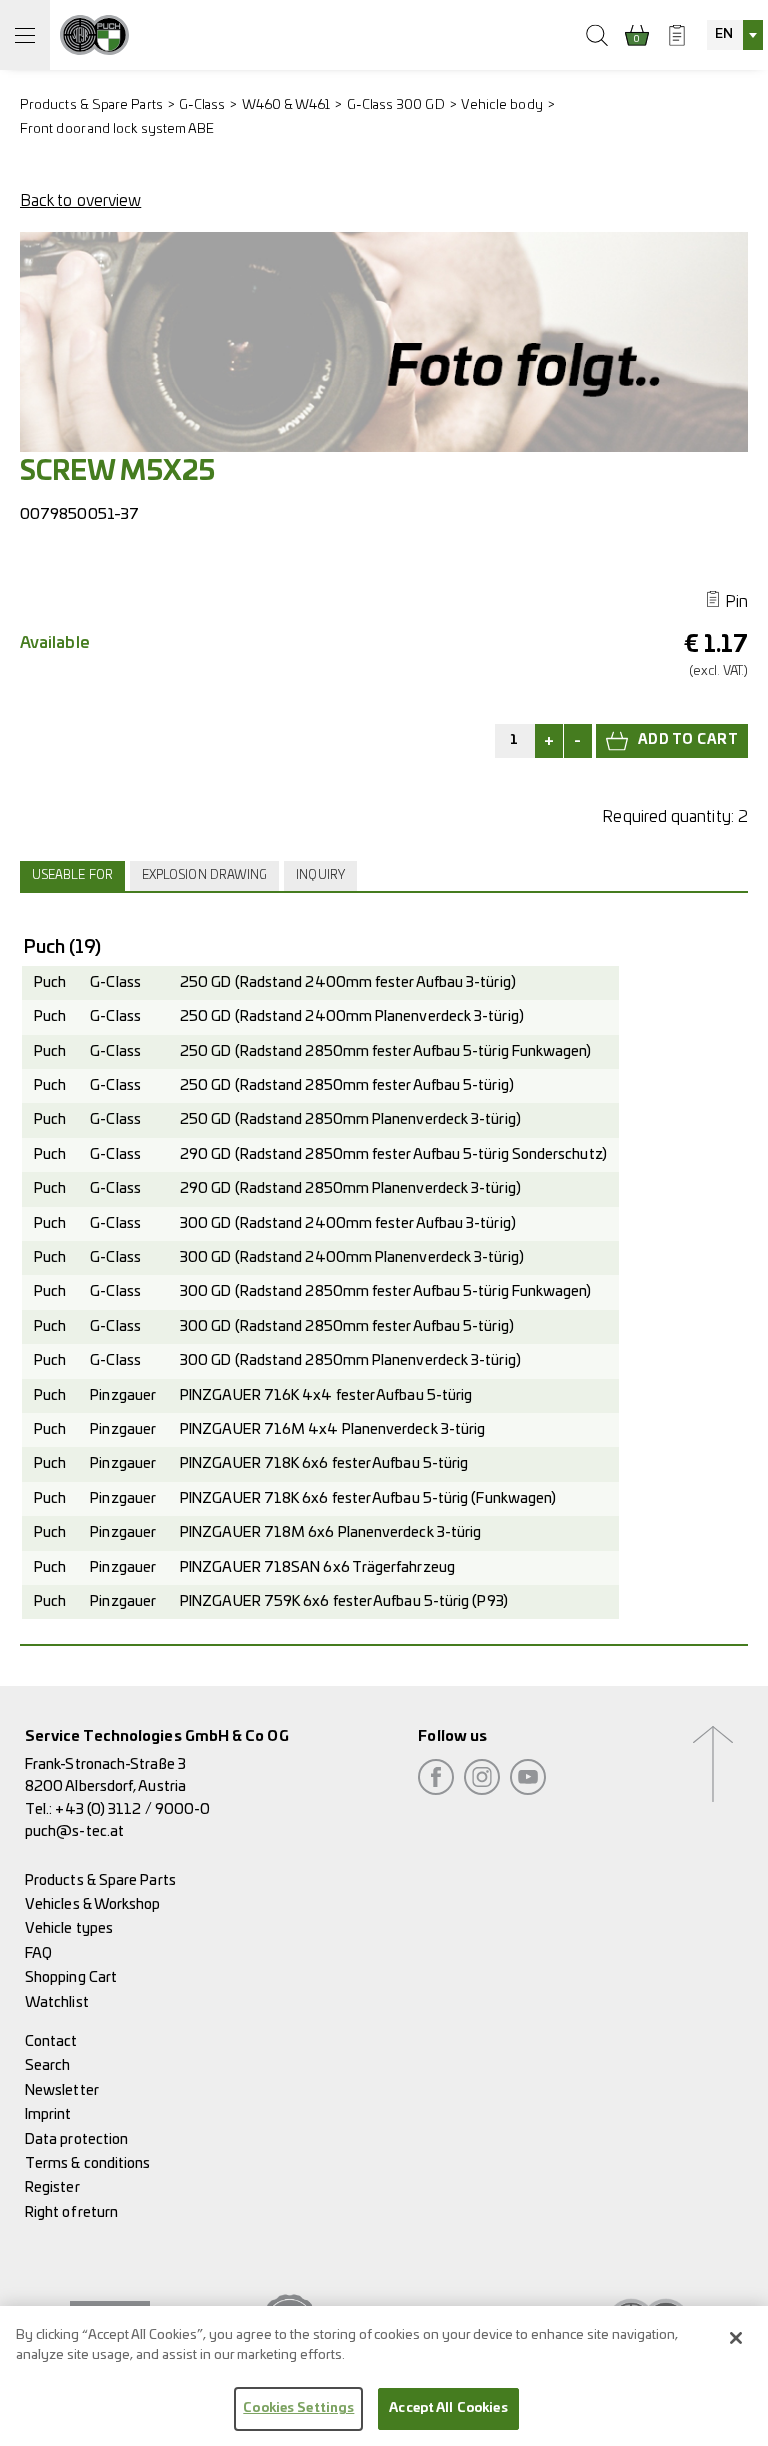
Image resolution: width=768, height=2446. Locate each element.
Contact (51, 2041)
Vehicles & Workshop (93, 1904)
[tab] (75, 876)
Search (47, 2065)
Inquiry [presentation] (320, 875)
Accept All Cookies (448, 2408)
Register (52, 2187)
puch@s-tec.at (74, 1831)
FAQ (38, 1953)
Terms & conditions (87, 2163)
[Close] (736, 2338)
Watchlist (57, 2002)
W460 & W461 (286, 105)
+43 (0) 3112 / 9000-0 (132, 1809)
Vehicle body (502, 105)
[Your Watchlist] (677, 35)
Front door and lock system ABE (117, 129)
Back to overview (80, 201)
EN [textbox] (724, 34)
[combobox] (735, 35)
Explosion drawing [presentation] (204, 875)
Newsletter (62, 2090)
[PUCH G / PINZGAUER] (94, 35)
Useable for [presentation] (72, 875)
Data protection (76, 2139)
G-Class (202, 105)
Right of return (71, 2212)
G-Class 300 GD (396, 105)
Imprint (48, 2114)
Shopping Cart (71, 1977)
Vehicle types (69, 1928)
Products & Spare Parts (91, 105)
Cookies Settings (298, 2408)
